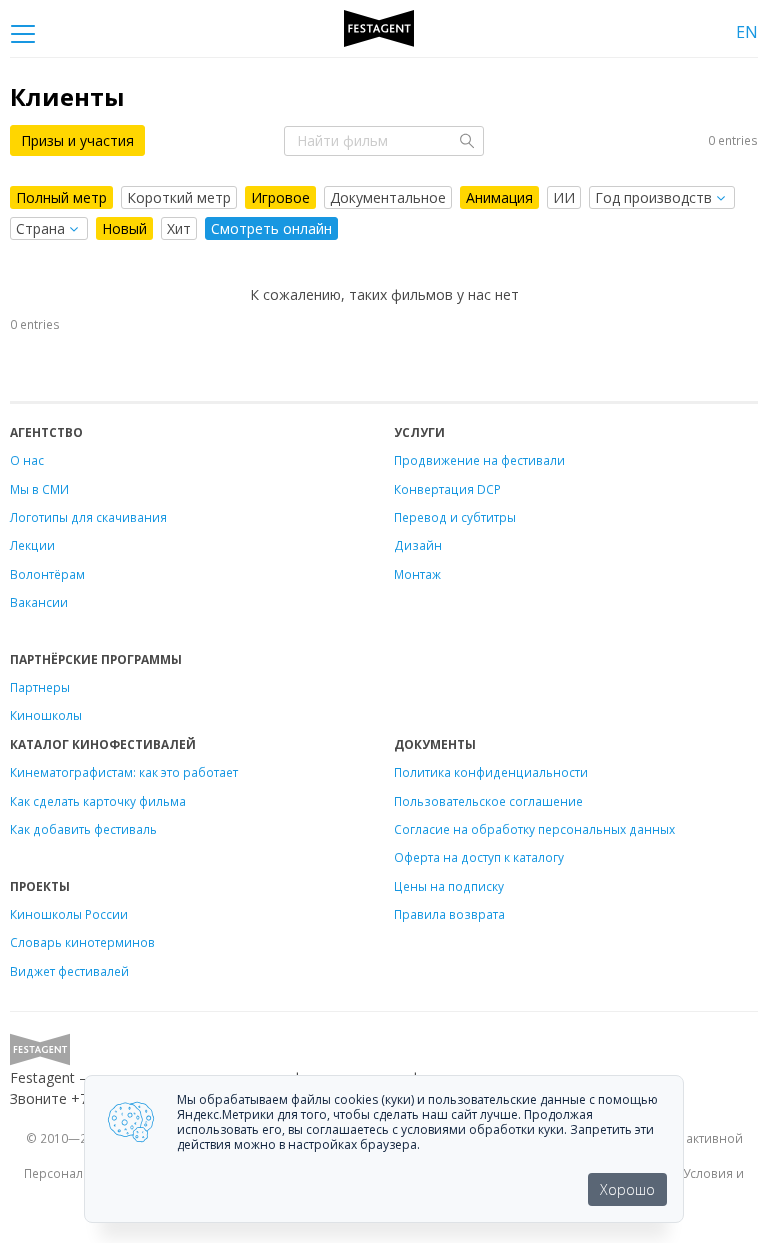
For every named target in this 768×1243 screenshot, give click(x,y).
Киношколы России (69, 914)
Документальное (388, 197)
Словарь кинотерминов (82, 942)
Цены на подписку (449, 886)
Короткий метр (179, 197)
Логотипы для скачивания (88, 517)
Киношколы (46, 715)
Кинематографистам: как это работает (124, 772)
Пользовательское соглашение (488, 801)
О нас (27, 460)
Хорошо (627, 1189)
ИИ (564, 197)
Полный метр (61, 197)
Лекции (32, 545)
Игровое (280, 197)
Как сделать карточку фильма (98, 801)
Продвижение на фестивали (479, 460)
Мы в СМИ (39, 489)
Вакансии (39, 602)
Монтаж (417, 574)
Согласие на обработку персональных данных (534, 829)
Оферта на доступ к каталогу (479, 857)
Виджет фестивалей (69, 971)
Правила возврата (449, 914)
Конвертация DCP (447, 489)
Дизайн (418, 545)
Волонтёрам (47, 574)
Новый (124, 228)
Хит (179, 228)
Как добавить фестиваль (83, 829)
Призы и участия (77, 140)
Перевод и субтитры (455, 517)
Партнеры (40, 687)
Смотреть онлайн (271, 228)
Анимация (499, 197)
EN (747, 32)
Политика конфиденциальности (491, 772)
